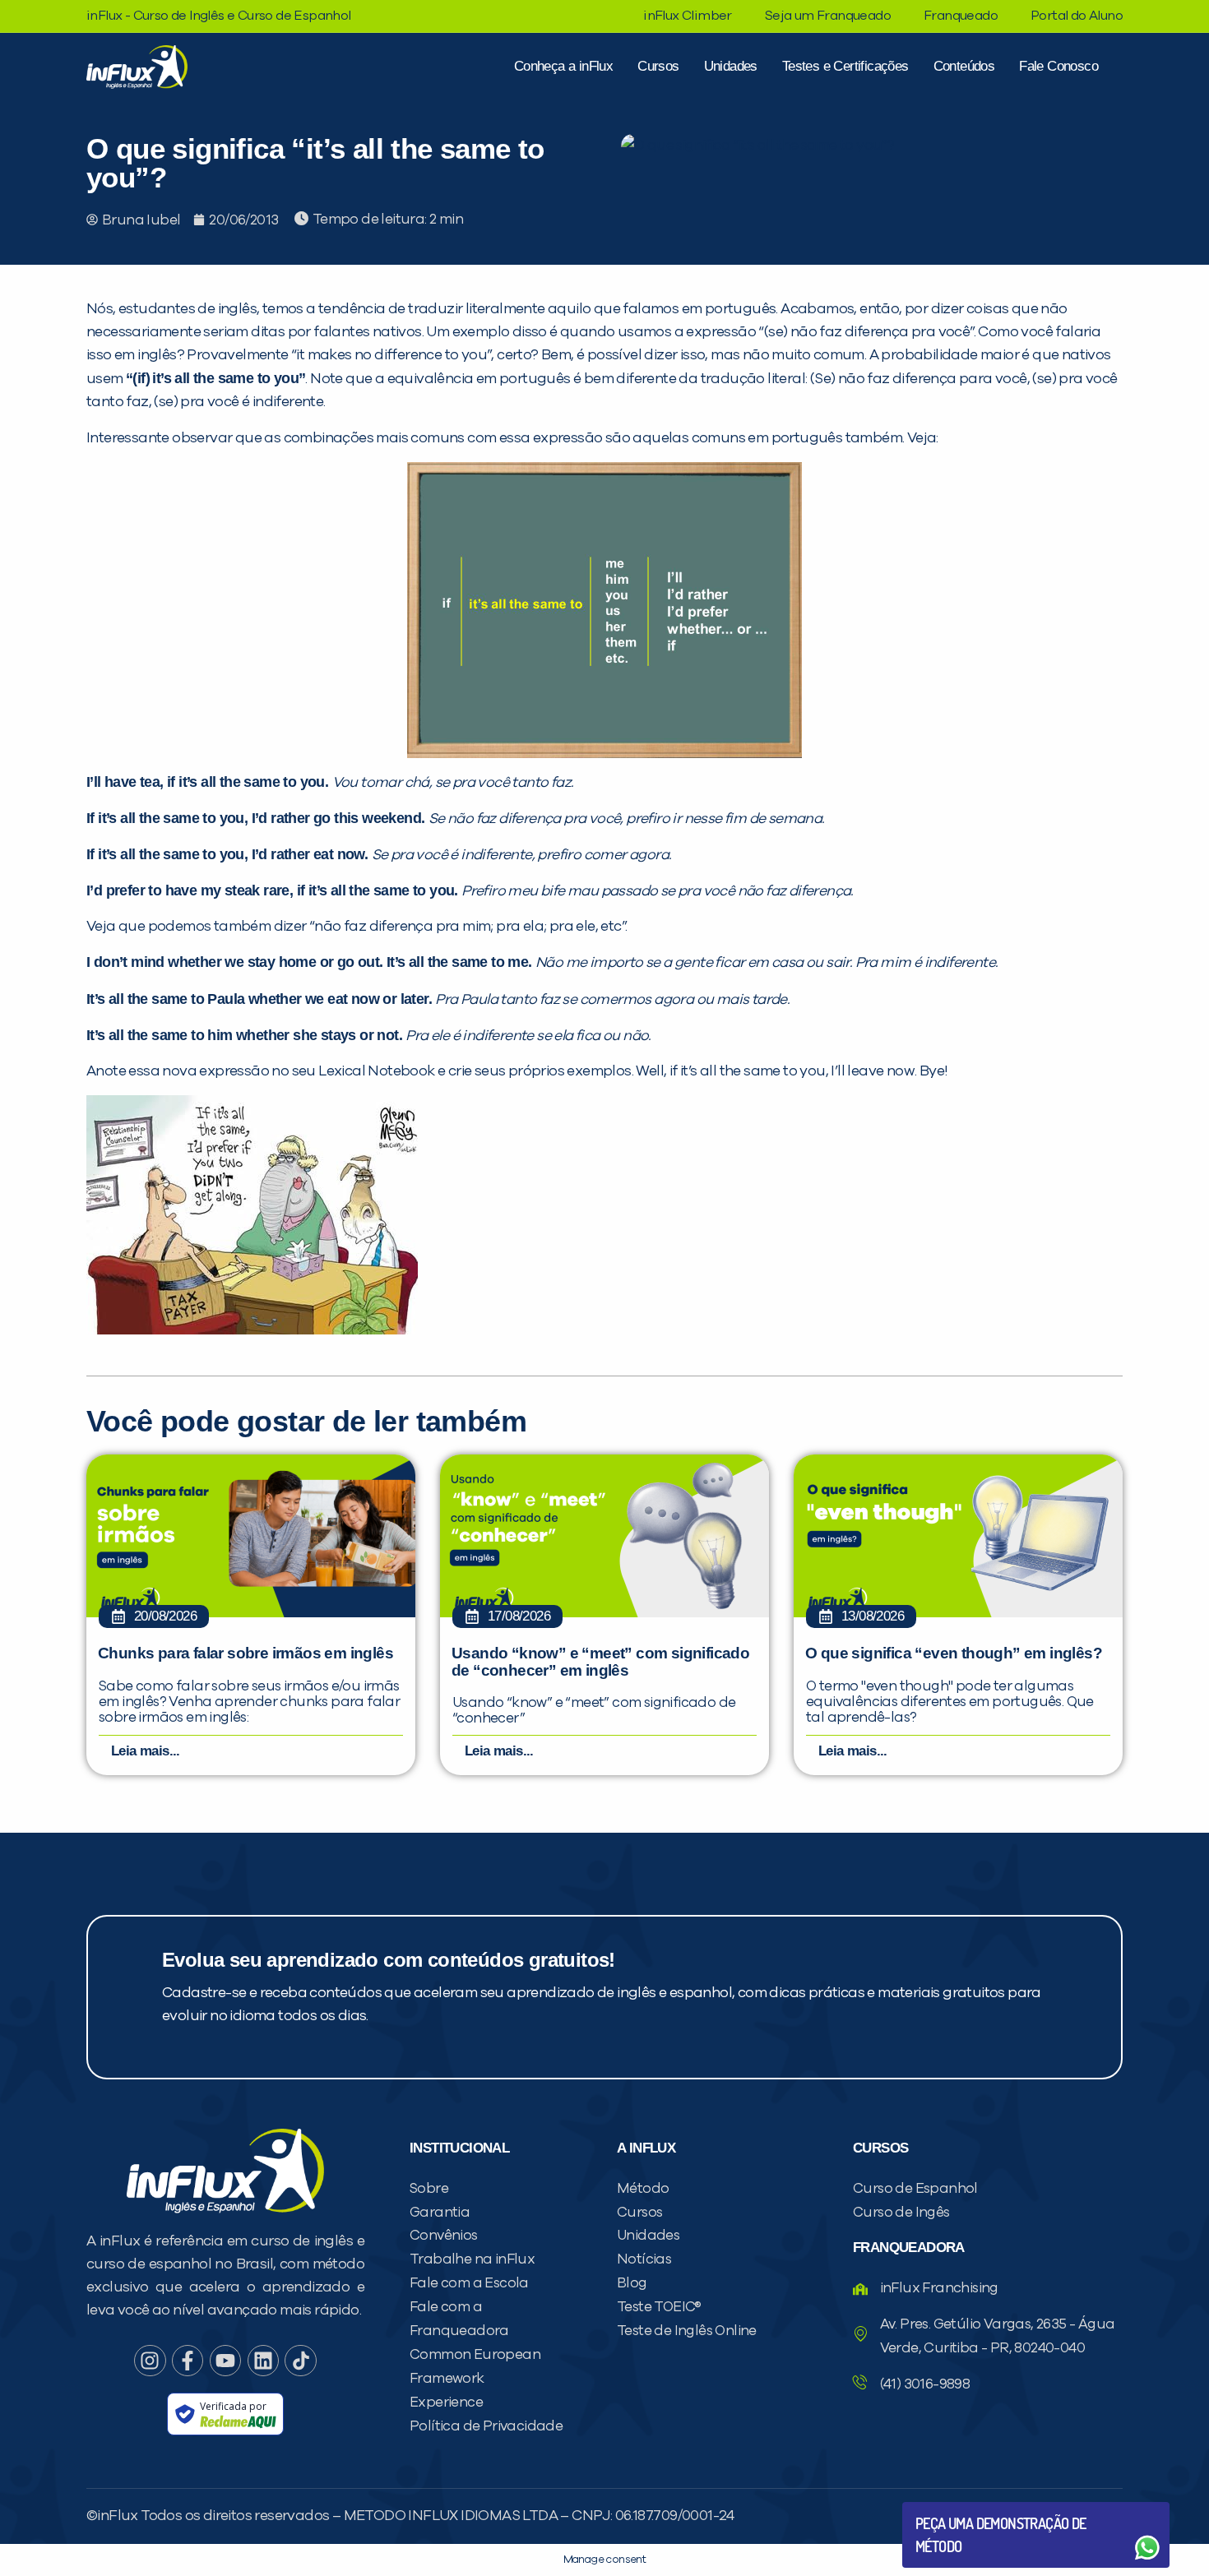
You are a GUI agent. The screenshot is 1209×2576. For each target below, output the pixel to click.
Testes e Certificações (845, 66)
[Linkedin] (263, 2361)
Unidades (731, 66)
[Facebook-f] (188, 2361)
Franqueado (961, 16)
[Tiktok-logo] (300, 2361)
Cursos (658, 66)
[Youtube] (225, 2361)
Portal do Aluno (1077, 16)
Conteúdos (964, 66)
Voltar (954, 2508)
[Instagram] (150, 2361)
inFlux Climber (688, 16)
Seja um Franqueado (828, 16)
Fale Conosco (1058, 66)
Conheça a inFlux (563, 66)
